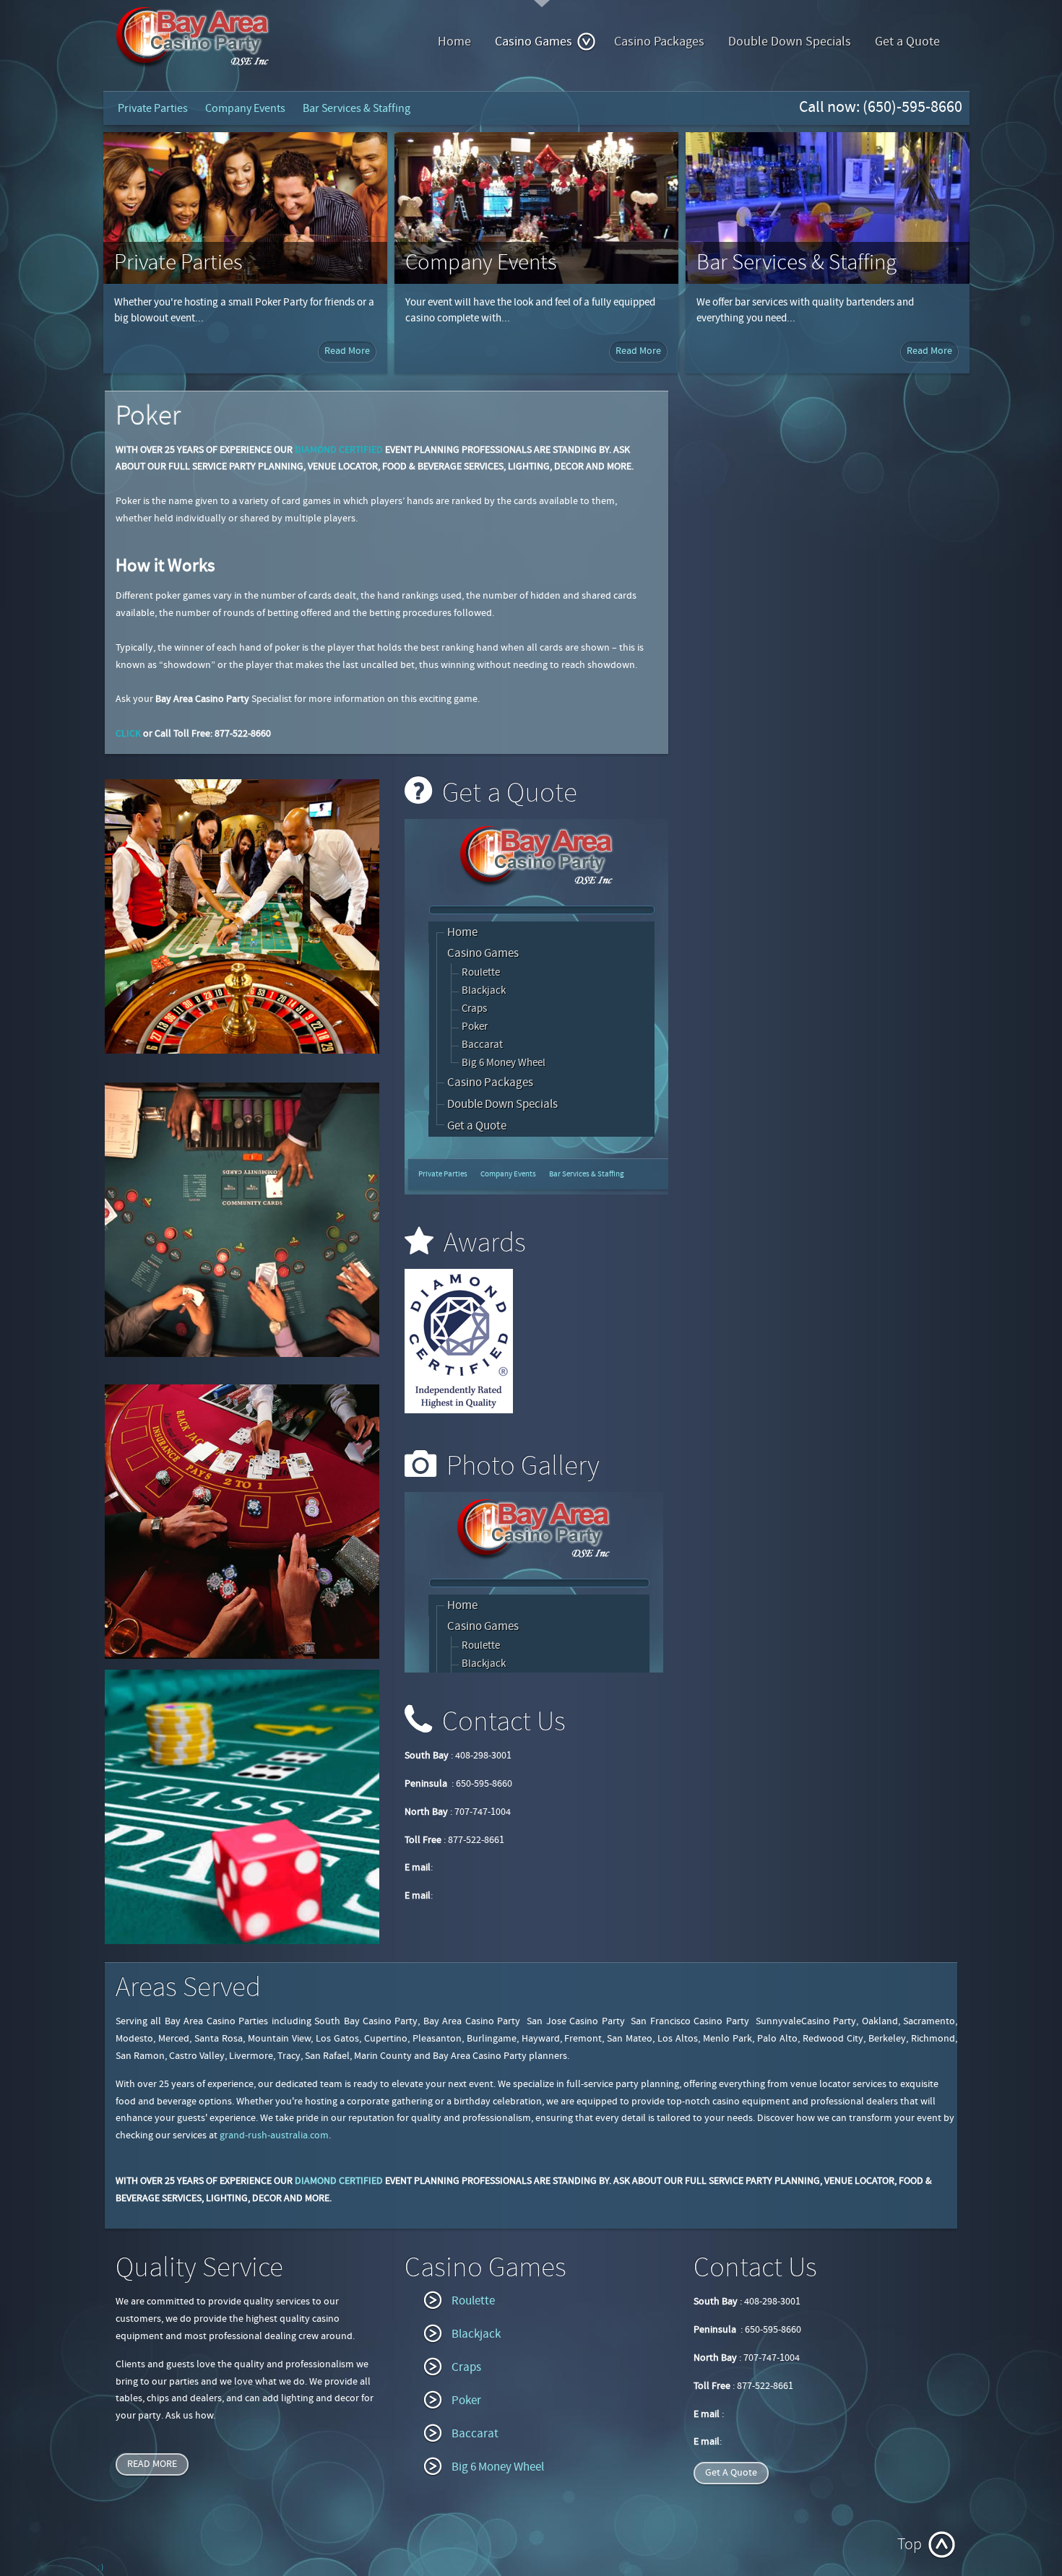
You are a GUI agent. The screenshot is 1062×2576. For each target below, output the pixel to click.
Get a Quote (907, 42)
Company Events (245, 108)
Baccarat (475, 2434)
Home (454, 42)
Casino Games (534, 42)
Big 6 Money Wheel (498, 2467)
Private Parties (153, 108)
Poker (466, 2401)
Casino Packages (659, 42)
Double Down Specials (790, 42)
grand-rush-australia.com (274, 2135)
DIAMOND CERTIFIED (339, 450)
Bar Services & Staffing (357, 108)
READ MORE (152, 2464)
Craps (466, 2367)
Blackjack (476, 2334)
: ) (100, 2567)
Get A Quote (731, 2473)
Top (910, 2545)
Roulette (473, 2301)
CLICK (128, 734)
